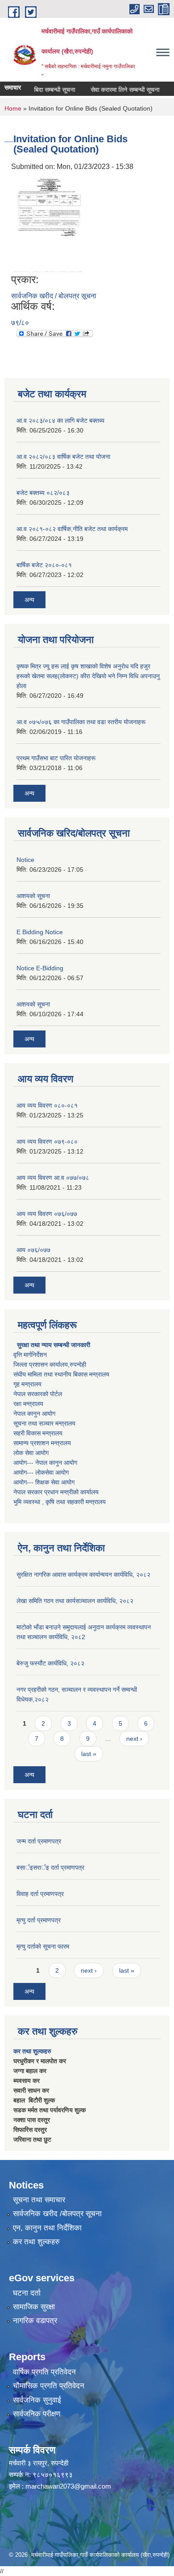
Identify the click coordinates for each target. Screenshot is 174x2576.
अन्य (29, 600)
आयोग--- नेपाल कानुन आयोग (45, 1463)
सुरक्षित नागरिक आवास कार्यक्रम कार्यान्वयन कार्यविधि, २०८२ (83, 1574)
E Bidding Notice (40, 932)
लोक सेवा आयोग (31, 1453)
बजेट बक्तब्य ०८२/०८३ (43, 493)
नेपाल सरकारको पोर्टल (38, 1394)
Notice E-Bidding (40, 968)
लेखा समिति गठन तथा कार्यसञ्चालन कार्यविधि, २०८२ (75, 1601)
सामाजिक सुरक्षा (34, 2307)
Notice (25, 860)
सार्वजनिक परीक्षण (37, 2414)
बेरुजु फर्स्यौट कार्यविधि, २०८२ (50, 1663)
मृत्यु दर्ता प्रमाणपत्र (39, 1920)
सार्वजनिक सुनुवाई (37, 2400)
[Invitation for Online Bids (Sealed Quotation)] (49, 222)
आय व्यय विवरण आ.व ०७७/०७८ (53, 1178)
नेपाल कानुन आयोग (34, 1414)
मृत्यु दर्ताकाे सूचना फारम (43, 1946)
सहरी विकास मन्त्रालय (38, 1433)
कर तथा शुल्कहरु (32, 2051)
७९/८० (20, 323)
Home (13, 108)
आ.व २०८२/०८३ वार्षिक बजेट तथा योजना (63, 457)
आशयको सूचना (33, 896)
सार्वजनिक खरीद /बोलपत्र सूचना (57, 2214)
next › (134, 1739)
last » (89, 1754)
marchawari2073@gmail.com (68, 2486)
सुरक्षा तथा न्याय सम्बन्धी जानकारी (53, 1345)
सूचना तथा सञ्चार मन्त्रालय (44, 1423)
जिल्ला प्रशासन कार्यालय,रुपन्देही (50, 1364)
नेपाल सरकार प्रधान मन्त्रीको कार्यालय (56, 1492)
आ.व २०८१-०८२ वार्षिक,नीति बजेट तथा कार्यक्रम (72, 529)
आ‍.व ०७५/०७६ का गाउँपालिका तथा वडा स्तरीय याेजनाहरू (81, 722)
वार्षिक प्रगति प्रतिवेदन (44, 2372)
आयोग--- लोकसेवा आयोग (41, 1472)
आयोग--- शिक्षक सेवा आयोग (44, 1482)
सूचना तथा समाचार (39, 2200)
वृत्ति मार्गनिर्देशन (30, 1355)
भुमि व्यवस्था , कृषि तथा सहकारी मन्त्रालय (60, 1502)
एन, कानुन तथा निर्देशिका (47, 2228)
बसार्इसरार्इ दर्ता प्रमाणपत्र (50, 1867)
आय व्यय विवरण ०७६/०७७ (47, 1214)
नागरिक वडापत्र (35, 2321)
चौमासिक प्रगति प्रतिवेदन (49, 2386)
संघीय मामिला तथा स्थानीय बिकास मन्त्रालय (61, 1374)
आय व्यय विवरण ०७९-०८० (47, 1142)
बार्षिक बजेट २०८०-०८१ (44, 565)
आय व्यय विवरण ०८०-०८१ (47, 1105)
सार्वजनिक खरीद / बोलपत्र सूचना (54, 296)
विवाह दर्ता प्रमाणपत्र (40, 1894)
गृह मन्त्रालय (27, 1384)
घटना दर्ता (27, 2293)
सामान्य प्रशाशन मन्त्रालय (42, 1443)
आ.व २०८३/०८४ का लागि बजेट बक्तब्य (60, 420)
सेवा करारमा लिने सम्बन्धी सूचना (115, 90)
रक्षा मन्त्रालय (28, 1404)
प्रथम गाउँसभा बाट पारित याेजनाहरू (56, 758)
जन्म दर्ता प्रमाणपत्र (39, 1841)
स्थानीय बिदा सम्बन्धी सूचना (35, 90)
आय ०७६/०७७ (33, 1250)
